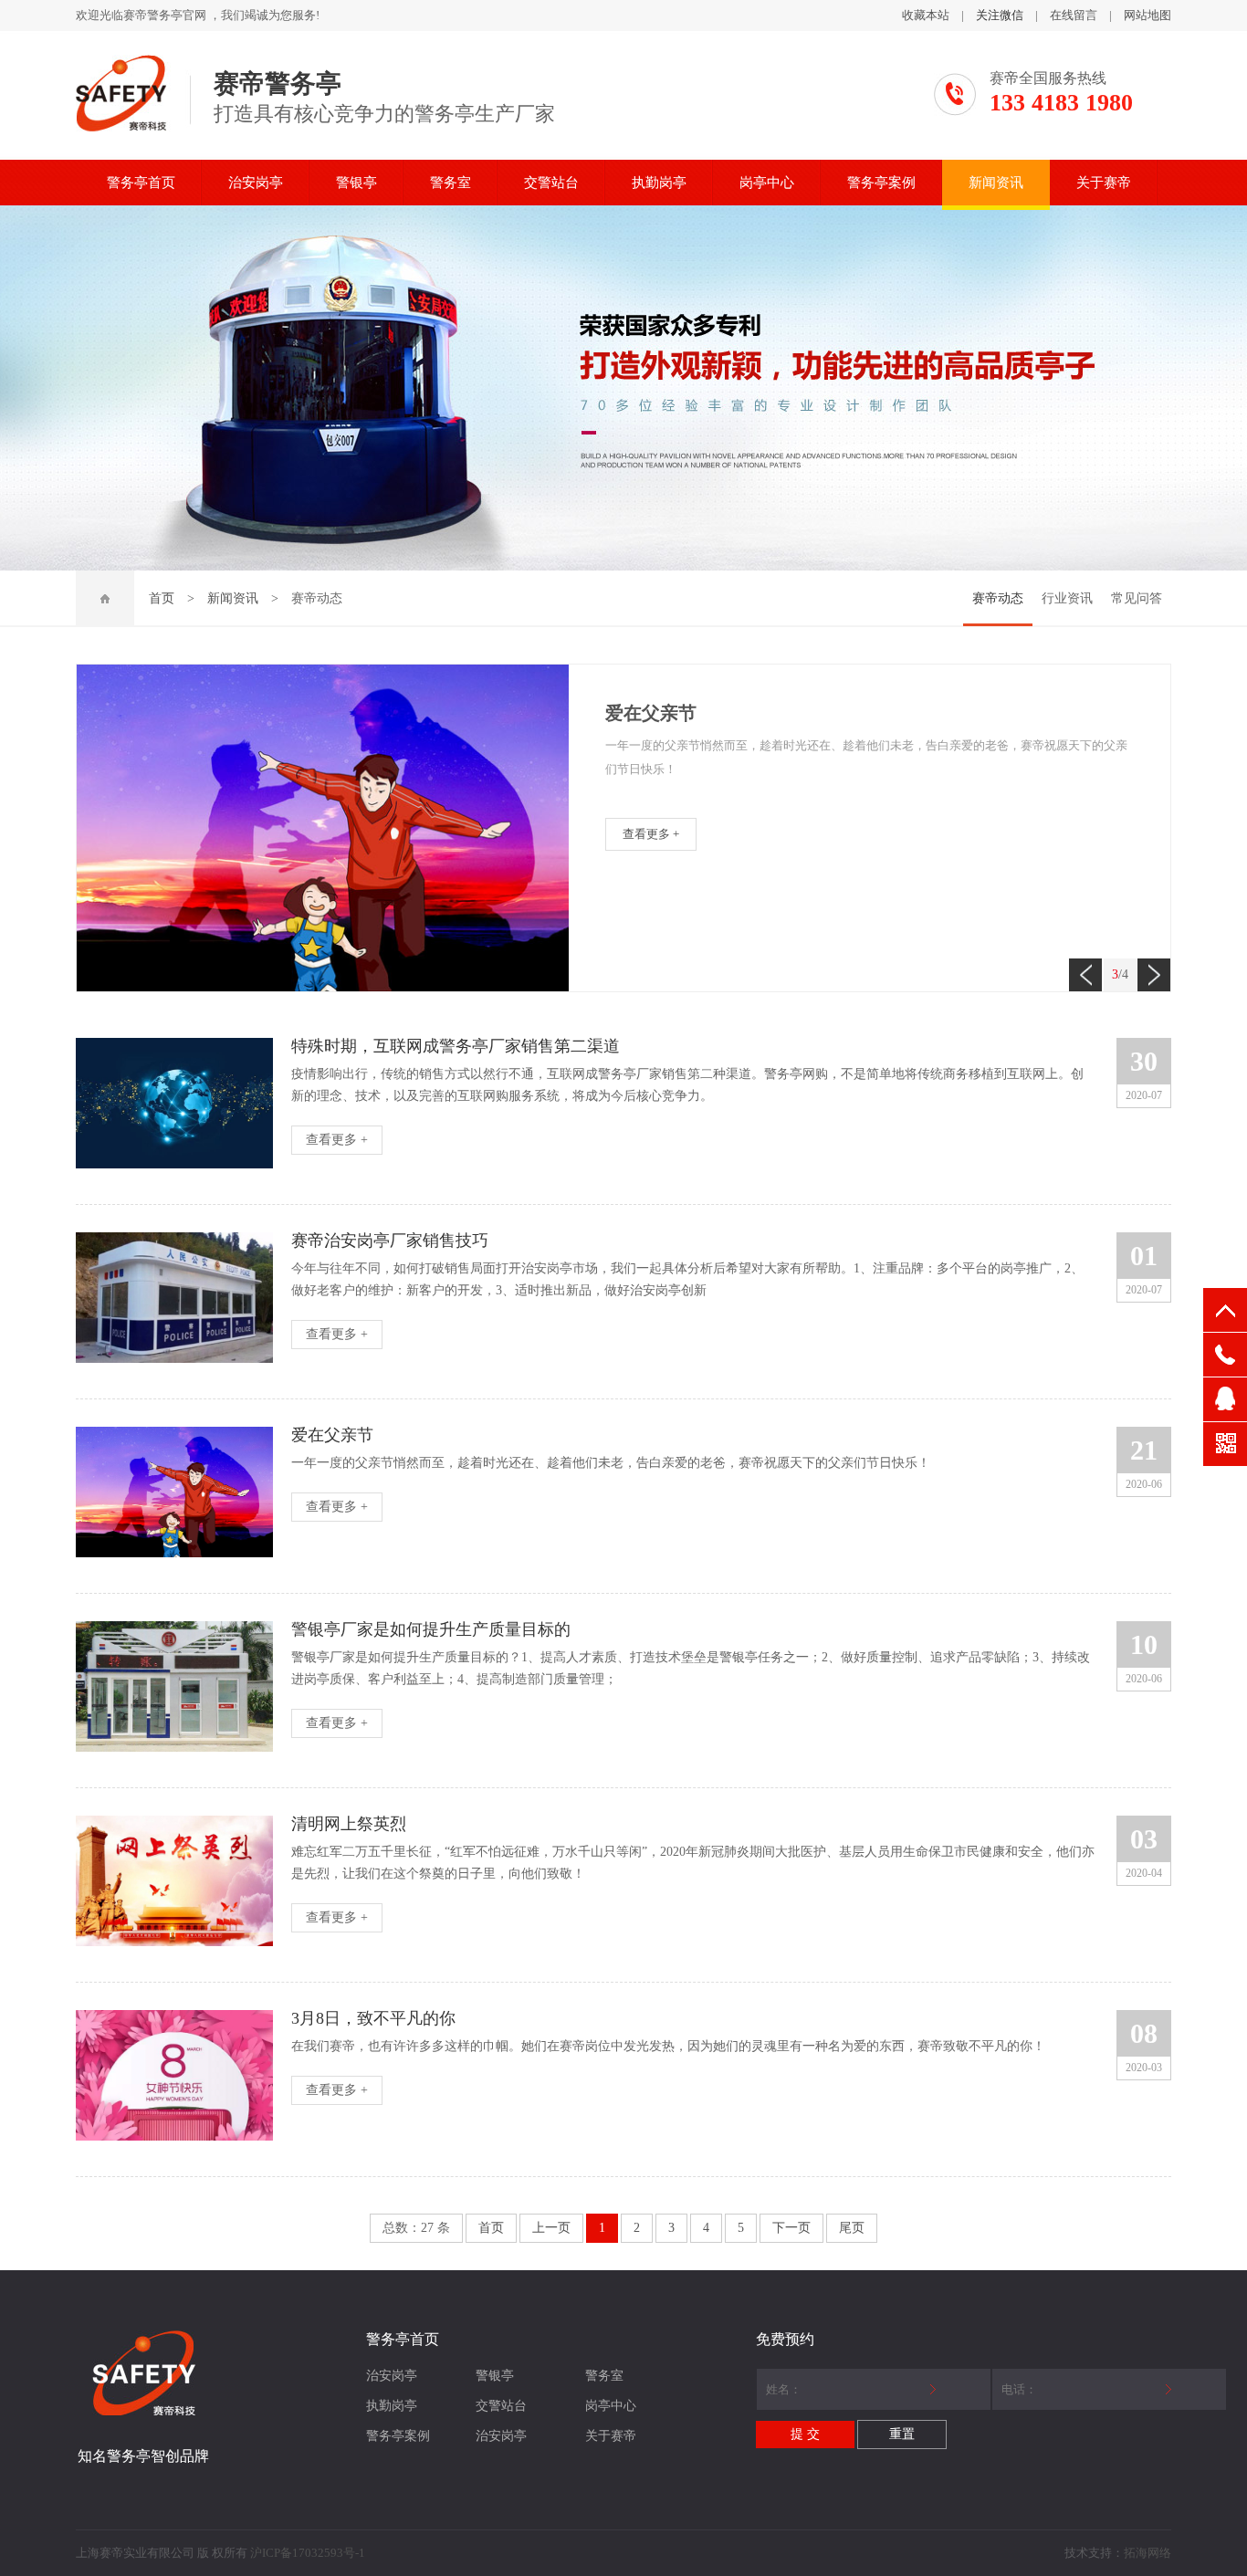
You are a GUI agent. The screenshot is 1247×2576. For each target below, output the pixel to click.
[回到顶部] (1225, 1310)
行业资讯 (1067, 598)
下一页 (791, 2228)
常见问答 (1137, 598)
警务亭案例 (881, 183)
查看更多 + (651, 834)
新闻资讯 (996, 183)
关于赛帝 (1104, 183)
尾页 (852, 2228)
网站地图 (1147, 15)
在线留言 (1074, 15)
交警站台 (551, 183)
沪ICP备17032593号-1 (308, 2553)
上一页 (551, 2228)
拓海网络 (1147, 2553)
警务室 (451, 183)
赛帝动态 (998, 598)
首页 (162, 598)
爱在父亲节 (651, 713)
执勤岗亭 (659, 183)
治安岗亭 (256, 183)
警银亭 (356, 183)
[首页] (105, 599)
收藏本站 (926, 15)
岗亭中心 (767, 183)
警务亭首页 (141, 183)
